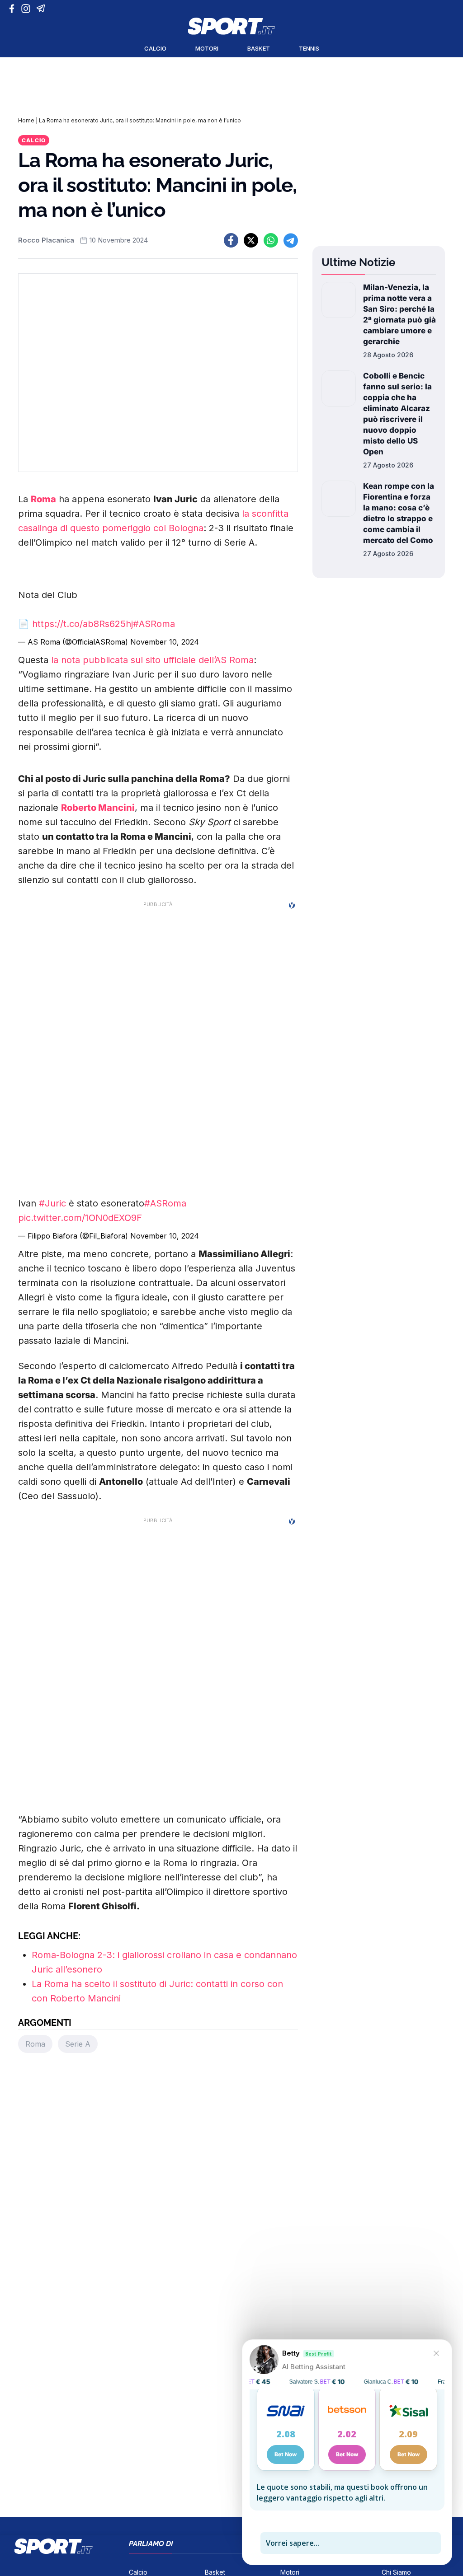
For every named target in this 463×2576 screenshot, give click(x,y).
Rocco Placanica (46, 240)
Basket (259, 48)
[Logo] (231, 26)
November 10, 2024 (165, 642)
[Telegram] (42, 9)
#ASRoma (154, 624)
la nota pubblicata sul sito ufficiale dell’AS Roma (152, 660)
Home (26, 120)
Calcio (155, 48)
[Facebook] (14, 9)
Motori (207, 48)
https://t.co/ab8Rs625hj (83, 624)
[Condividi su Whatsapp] (271, 240)
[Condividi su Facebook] (231, 240)
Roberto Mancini (98, 808)
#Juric (52, 1203)
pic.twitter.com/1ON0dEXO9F (80, 1218)
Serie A (78, 2044)
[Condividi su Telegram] (291, 240)
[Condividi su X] (251, 240)
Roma (43, 499)
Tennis (309, 48)
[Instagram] (27, 9)
